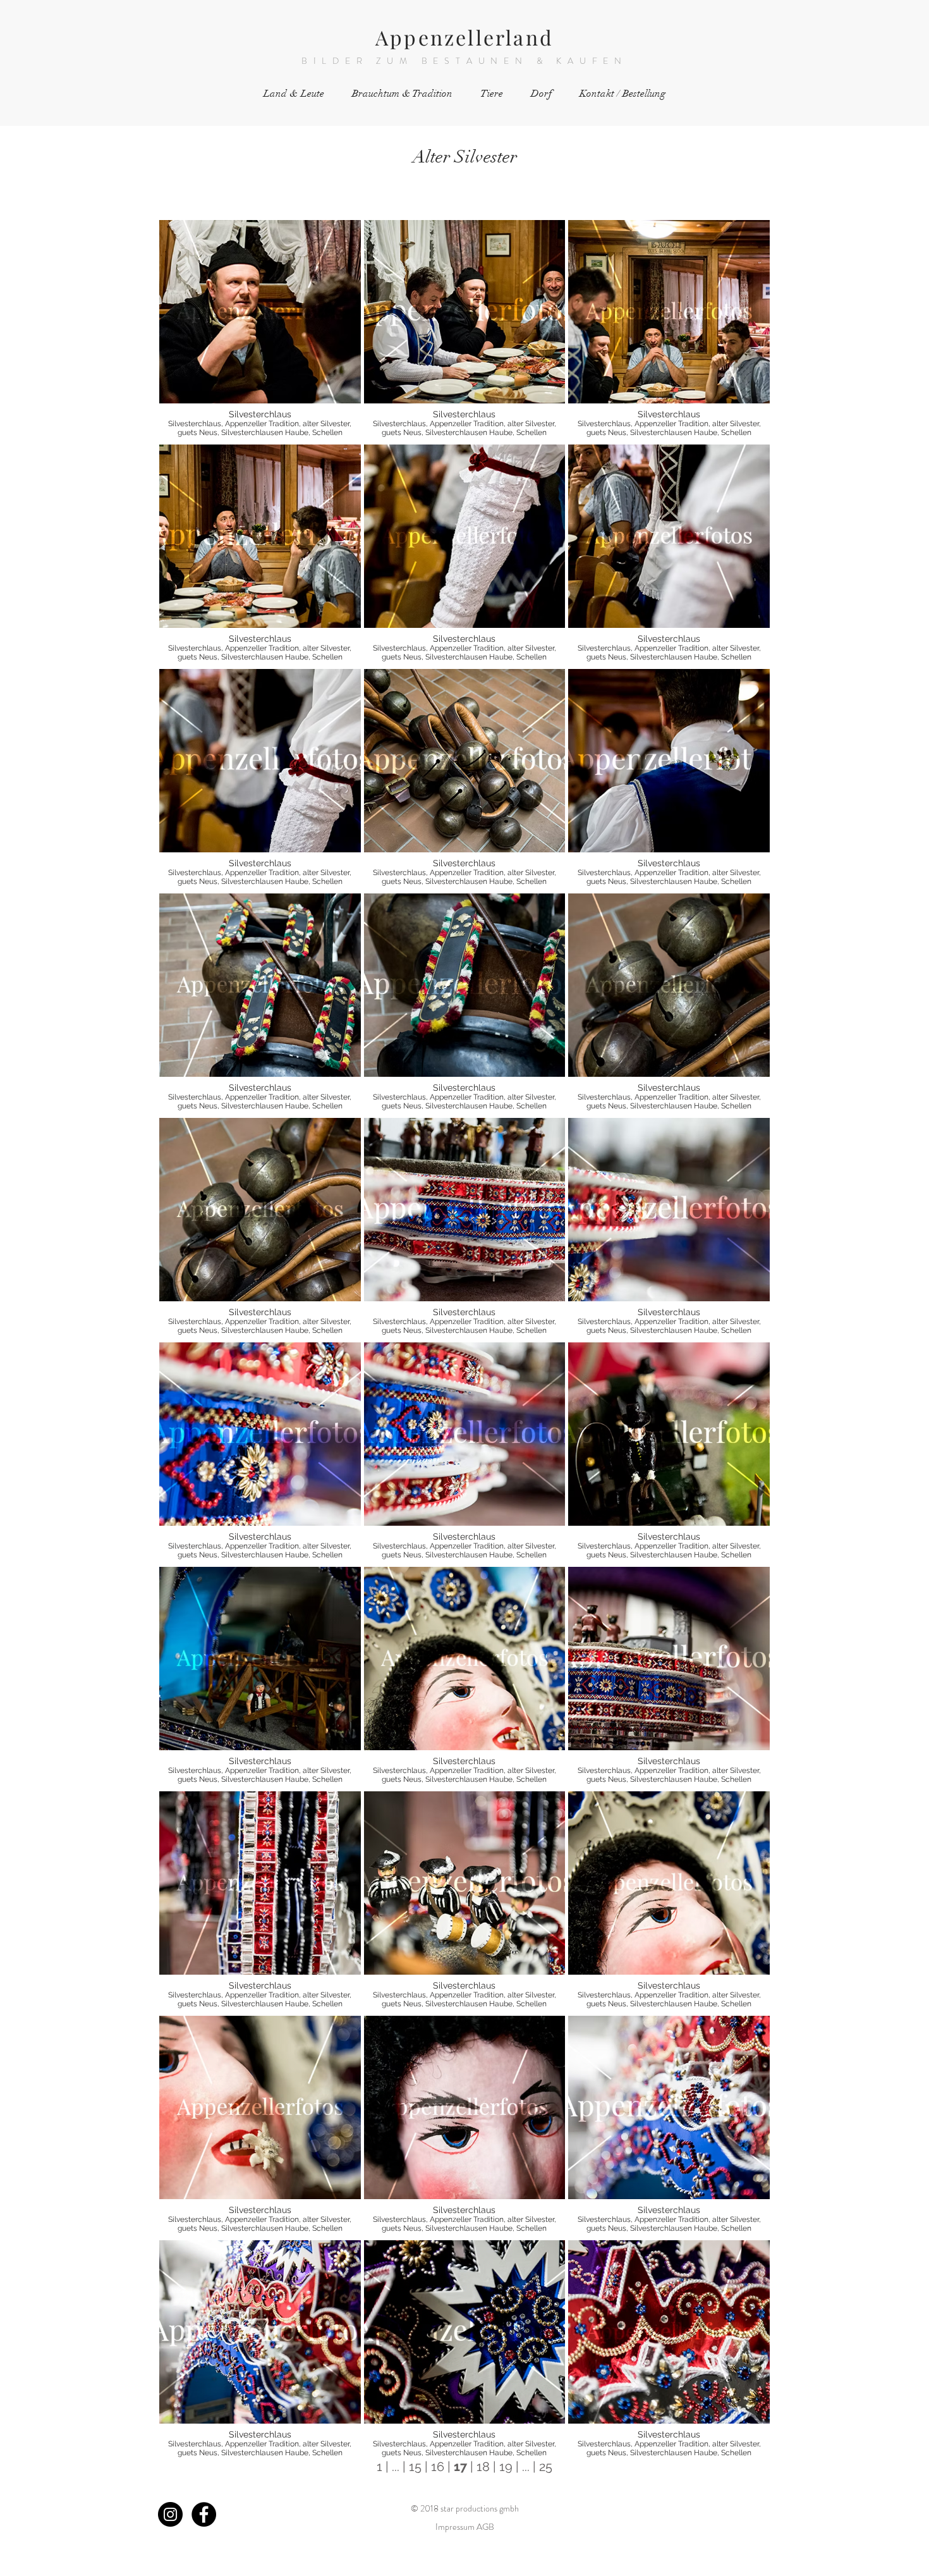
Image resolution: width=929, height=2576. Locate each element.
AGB (485, 2527)
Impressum (455, 2527)
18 (483, 2467)
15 (415, 2467)
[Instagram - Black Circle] (170, 2514)
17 (460, 2467)
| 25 (541, 2467)
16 (439, 2467)
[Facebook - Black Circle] (204, 2514)
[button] (260, 331)
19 (506, 2467)
